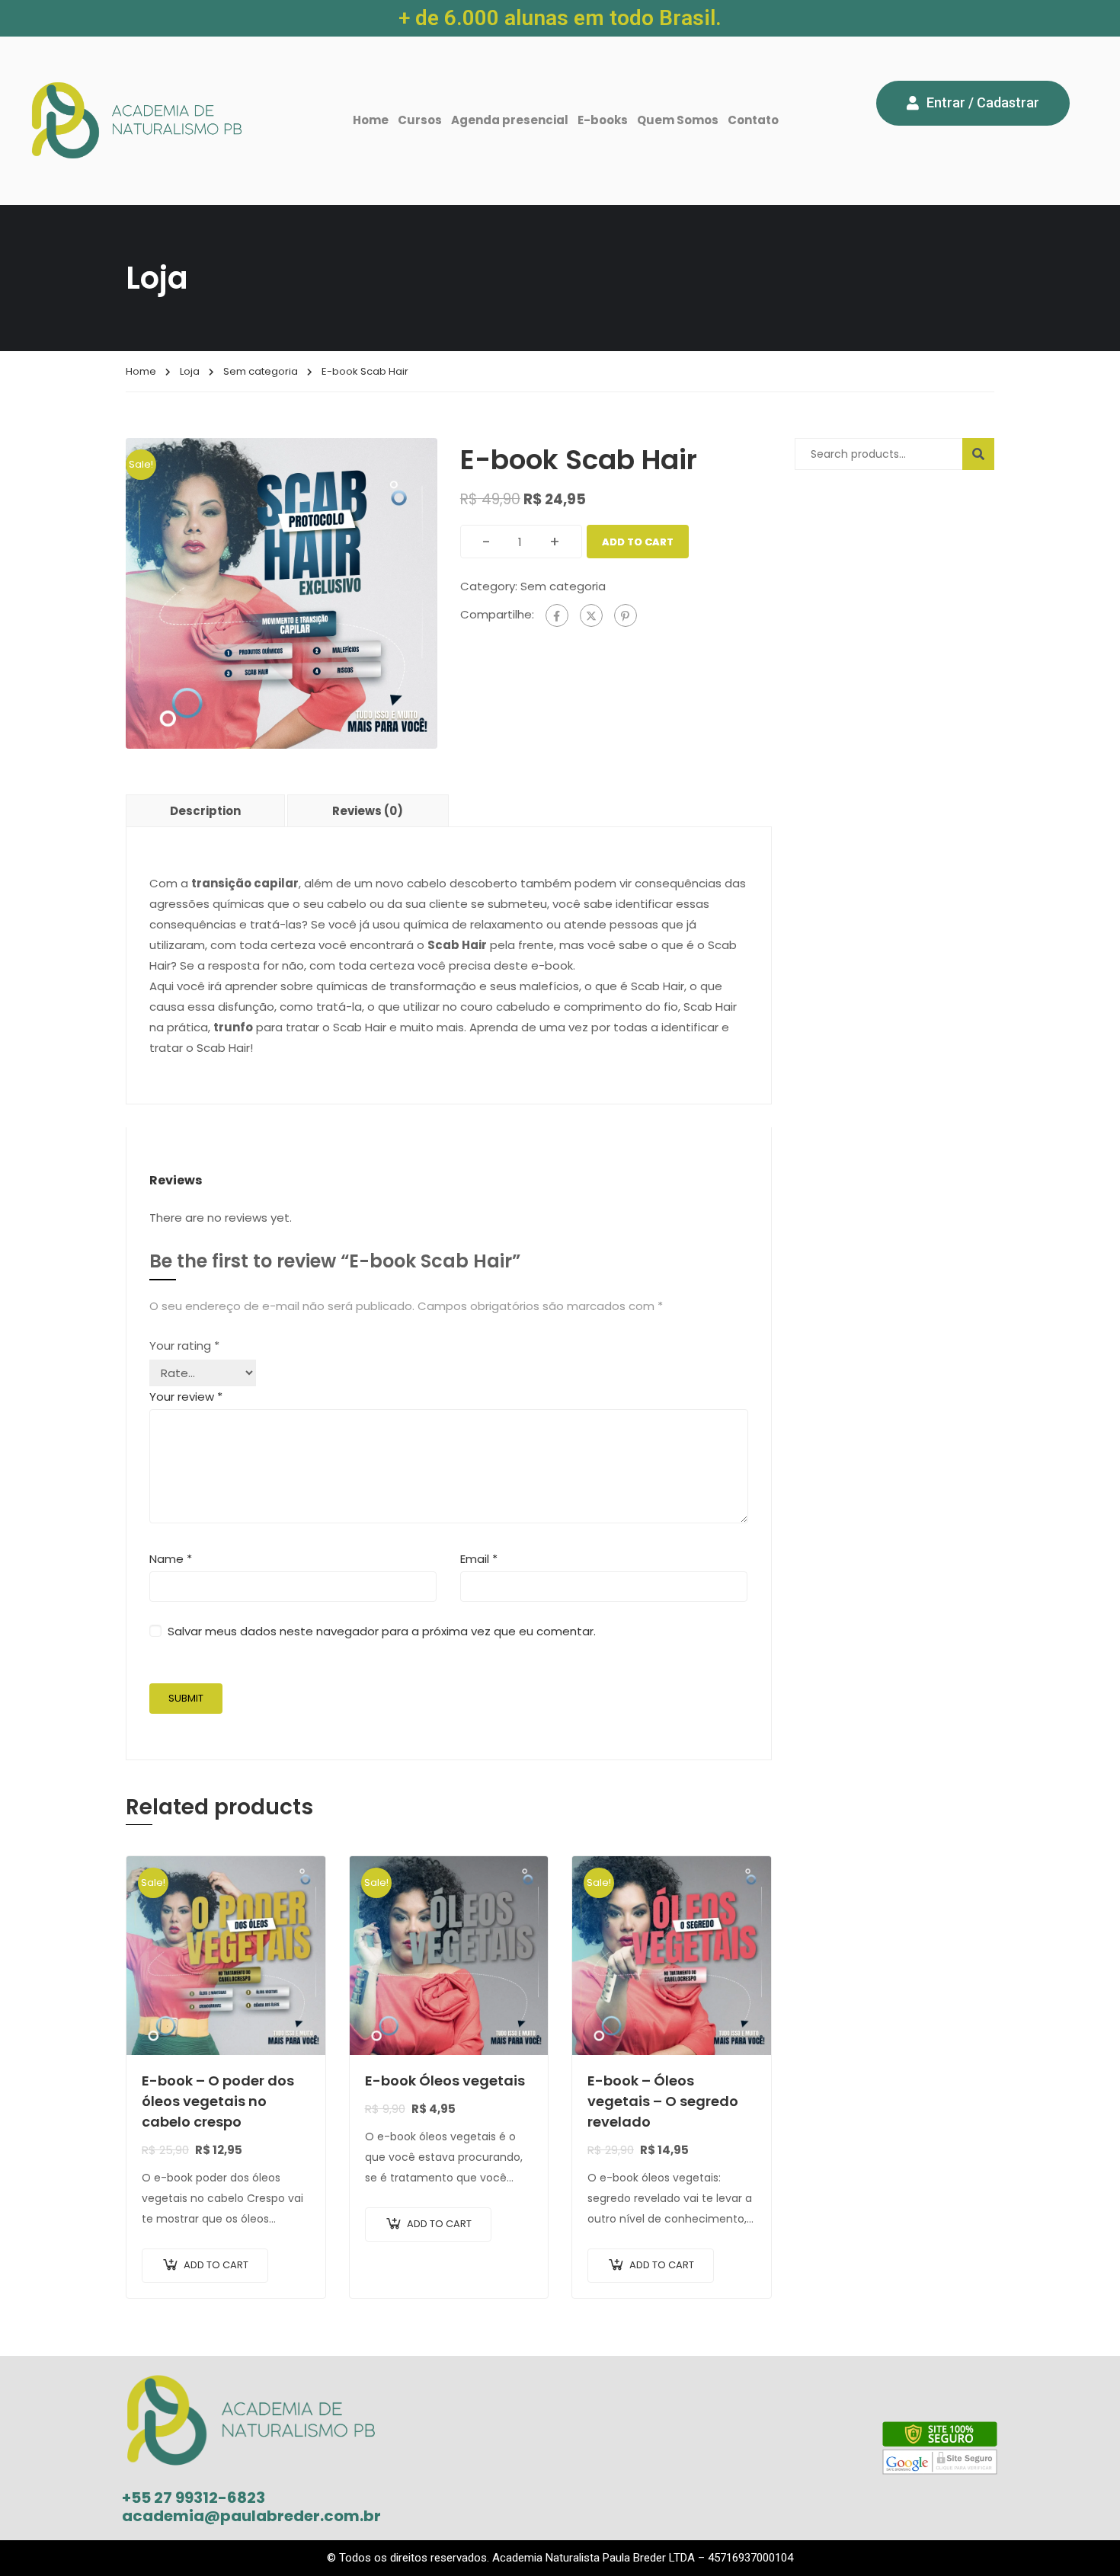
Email (479, 1559)
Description (205, 811)
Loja (190, 371)
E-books (603, 120)
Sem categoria (261, 371)
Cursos (420, 120)
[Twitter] (591, 615)
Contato (753, 120)
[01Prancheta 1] (282, 592)
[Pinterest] (626, 615)
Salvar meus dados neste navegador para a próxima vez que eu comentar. (382, 1631)
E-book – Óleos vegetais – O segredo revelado (663, 2101)
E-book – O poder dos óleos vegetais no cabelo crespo (218, 2101)
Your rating (184, 1346)
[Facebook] (557, 615)
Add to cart (638, 542)
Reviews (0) (368, 811)
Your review (186, 1397)
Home (371, 120)
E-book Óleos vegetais (445, 2081)
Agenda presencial (510, 120)
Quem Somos (678, 120)
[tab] (206, 810)
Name (171, 1559)
